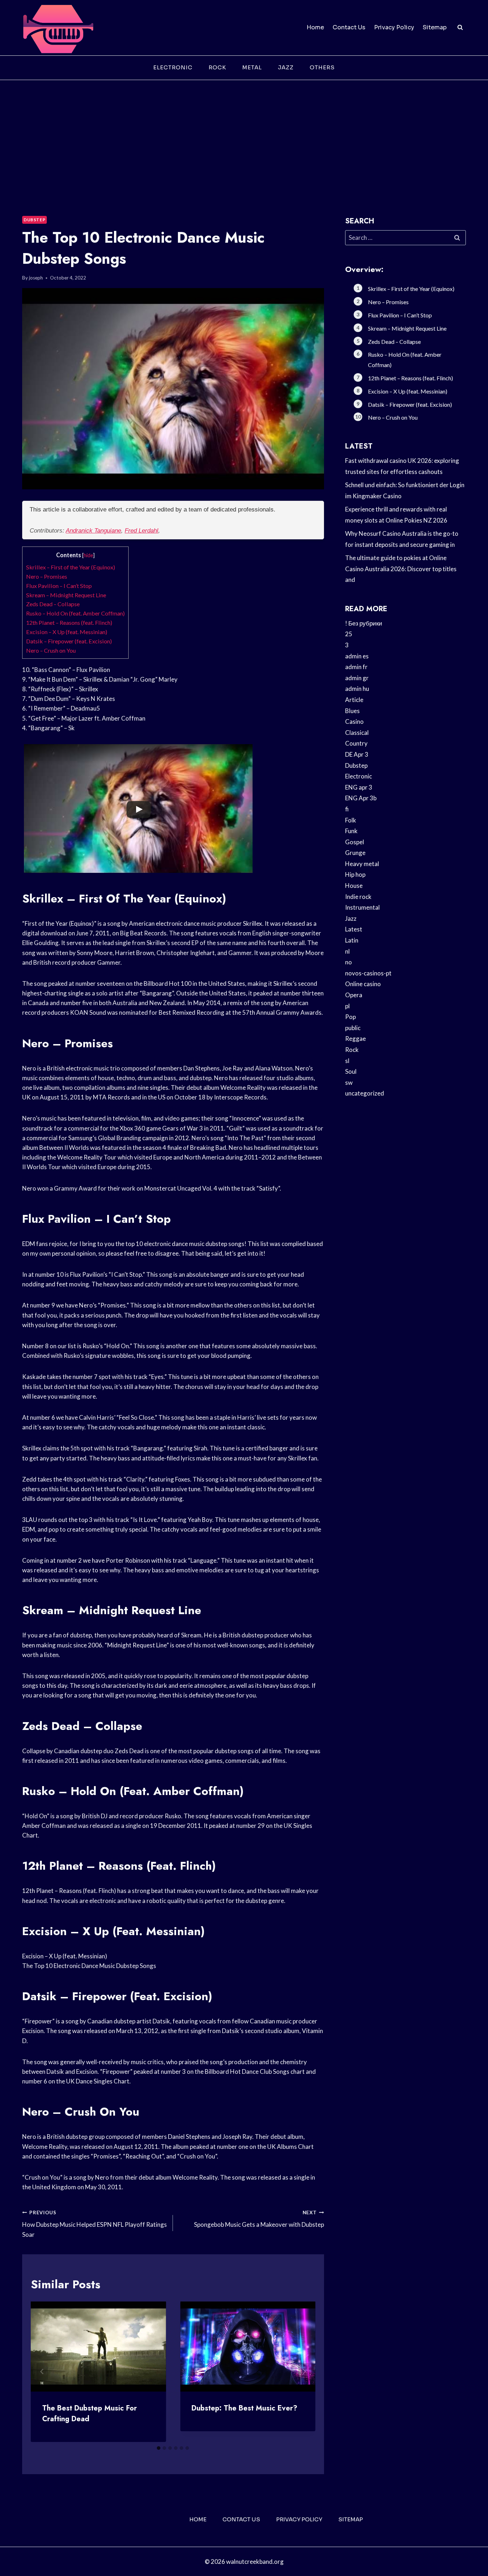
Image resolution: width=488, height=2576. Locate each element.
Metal (252, 67)
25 (349, 634)
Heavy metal (362, 864)
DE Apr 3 (357, 754)
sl (347, 1061)
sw (349, 1082)
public (353, 1028)
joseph (36, 278)
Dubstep (34, 220)
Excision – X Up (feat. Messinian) (67, 632)
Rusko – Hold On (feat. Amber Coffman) (75, 613)
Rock (217, 67)
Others (322, 67)
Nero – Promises (47, 576)
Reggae (355, 1039)
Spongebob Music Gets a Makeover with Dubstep (259, 2219)
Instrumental (362, 907)
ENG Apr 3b (361, 798)
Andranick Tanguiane (93, 531)
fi (347, 809)
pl (347, 1006)
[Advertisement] (244, 134)
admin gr (357, 678)
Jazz (286, 67)
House (354, 886)
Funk (351, 831)
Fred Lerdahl (141, 531)
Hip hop (355, 874)
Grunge (355, 853)
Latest (354, 929)
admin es (357, 656)
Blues (352, 711)
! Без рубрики (364, 623)
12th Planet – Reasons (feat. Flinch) (69, 622)
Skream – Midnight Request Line (66, 595)
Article (354, 700)
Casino (354, 721)
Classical (357, 733)
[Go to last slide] (42, 2372)
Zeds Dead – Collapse (53, 604)
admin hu (357, 689)
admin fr (356, 667)
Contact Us (349, 27)
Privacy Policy (394, 27)
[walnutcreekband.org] (58, 28)
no (348, 962)
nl (347, 951)
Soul (351, 1071)
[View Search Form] (460, 28)
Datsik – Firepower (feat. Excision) (69, 641)
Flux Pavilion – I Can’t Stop (59, 586)
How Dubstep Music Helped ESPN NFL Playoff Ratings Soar (94, 2224)
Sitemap (435, 27)
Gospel (355, 842)
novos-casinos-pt (368, 973)
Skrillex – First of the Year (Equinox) (71, 567)
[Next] (304, 2372)
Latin (352, 940)
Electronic (173, 67)
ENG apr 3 (359, 787)
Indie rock (358, 897)
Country (356, 743)
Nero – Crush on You (51, 650)
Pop (350, 1017)
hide (88, 555)
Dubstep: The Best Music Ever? (244, 2408)
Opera (354, 995)
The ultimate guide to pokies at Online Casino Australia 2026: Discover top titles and (401, 569)
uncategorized (365, 1093)
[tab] (159, 2448)
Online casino (363, 984)
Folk (351, 820)
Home (315, 27)
